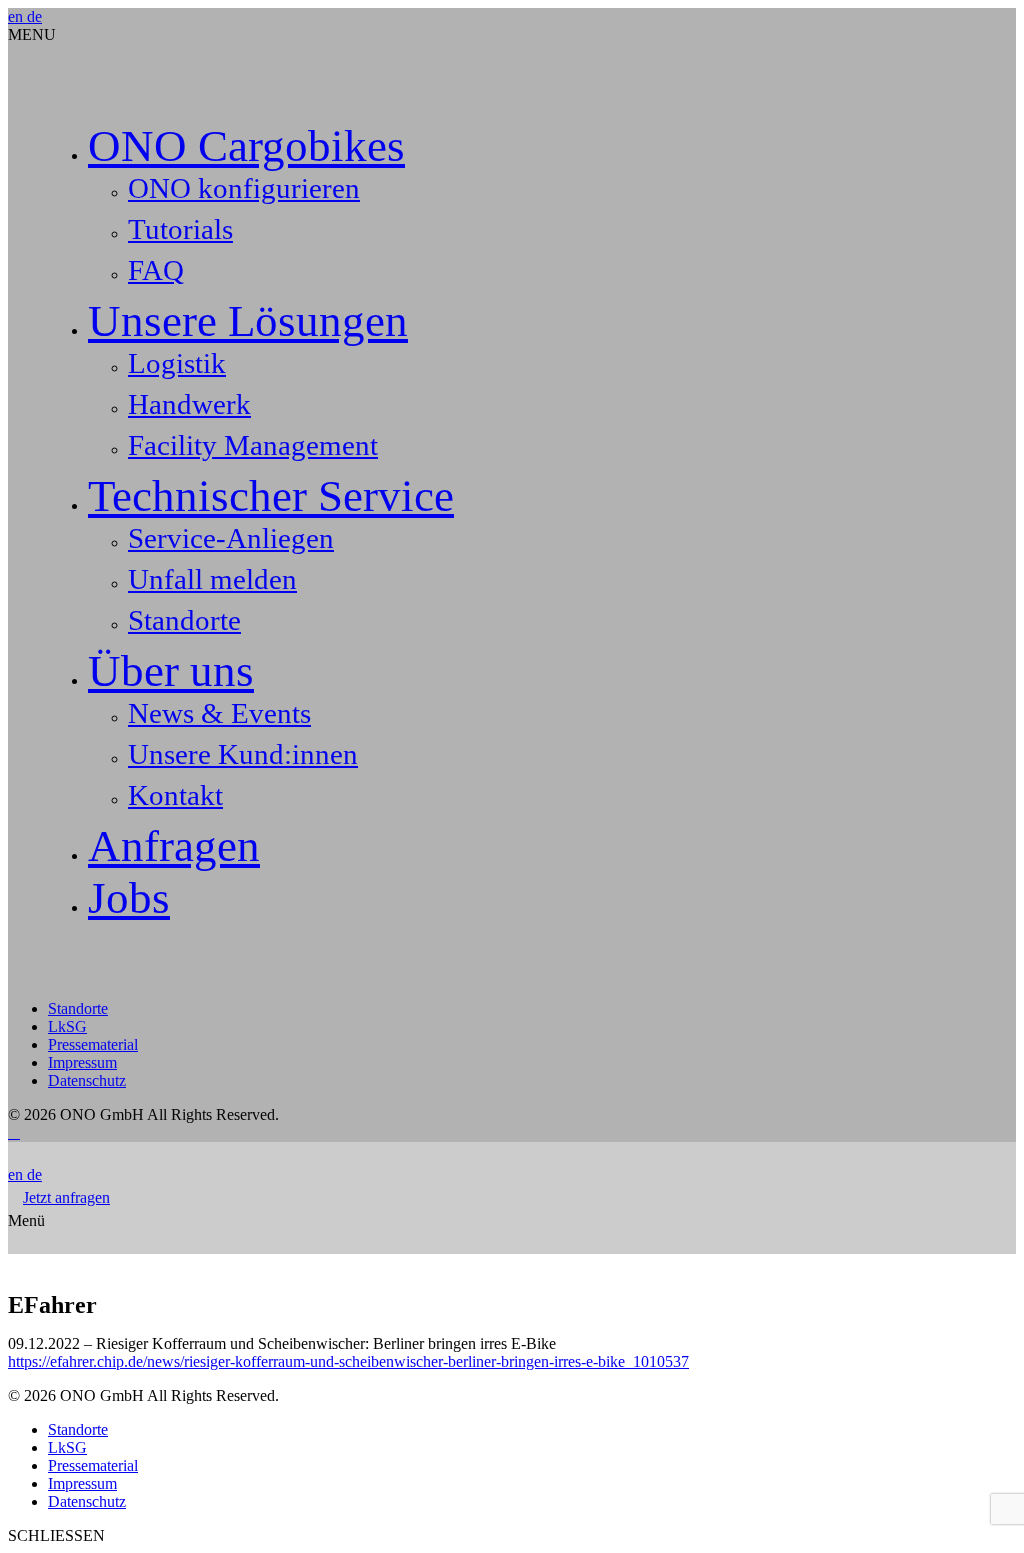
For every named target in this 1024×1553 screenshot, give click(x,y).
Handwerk (189, 404)
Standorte (184, 620)
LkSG (67, 1026)
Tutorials (180, 229)
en (17, 16)
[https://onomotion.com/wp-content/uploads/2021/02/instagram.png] (14, 1132)
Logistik (177, 363)
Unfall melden (212, 579)
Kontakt (175, 795)
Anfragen (174, 846)
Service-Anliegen (231, 538)
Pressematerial (93, 1044)
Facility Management (253, 445)
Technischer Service (271, 496)
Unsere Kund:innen (243, 754)
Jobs (129, 898)
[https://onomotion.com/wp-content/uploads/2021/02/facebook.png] (18, 1132)
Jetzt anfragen (66, 1197)
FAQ (156, 270)
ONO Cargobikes (246, 146)
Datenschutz (87, 1080)
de (34, 16)
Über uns (171, 671)
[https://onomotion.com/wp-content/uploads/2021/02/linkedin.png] (10, 1132)
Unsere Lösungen (248, 321)
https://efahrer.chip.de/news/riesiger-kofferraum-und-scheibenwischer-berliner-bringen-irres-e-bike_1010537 (348, 1361)
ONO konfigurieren (244, 188)
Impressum (82, 1062)
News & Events (219, 713)
